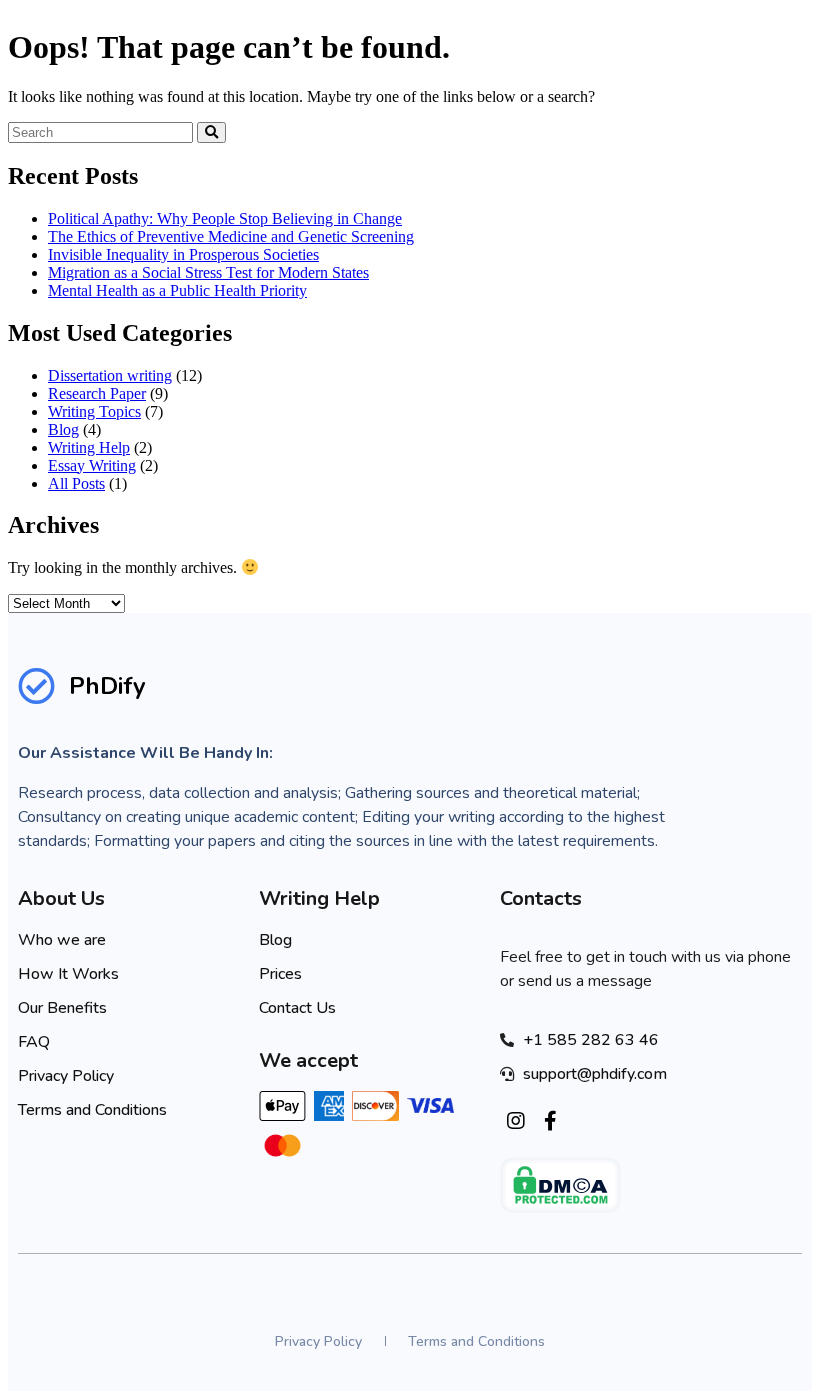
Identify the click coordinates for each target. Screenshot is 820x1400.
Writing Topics (94, 411)
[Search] (211, 132)
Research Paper (97, 393)
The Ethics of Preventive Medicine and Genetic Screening (231, 236)
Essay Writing (92, 465)
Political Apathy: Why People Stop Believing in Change (225, 218)
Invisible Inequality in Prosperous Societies (183, 254)
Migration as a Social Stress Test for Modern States (208, 272)
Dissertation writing (110, 375)
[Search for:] (102, 131)
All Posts (76, 483)
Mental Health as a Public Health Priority (177, 290)
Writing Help (89, 447)
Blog (63, 429)
